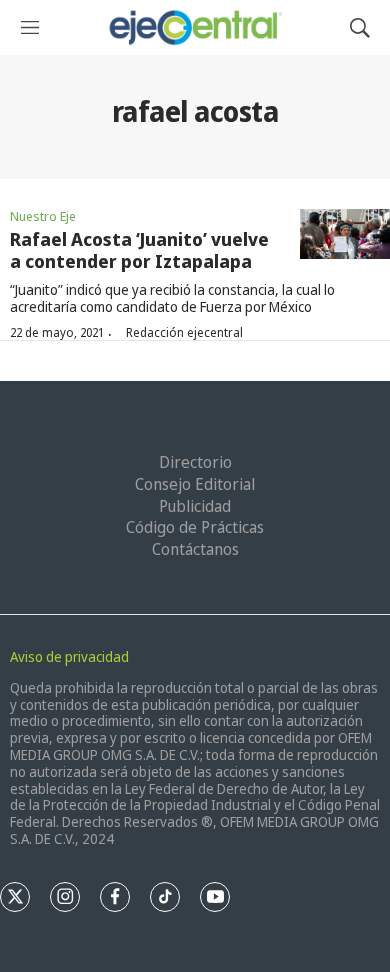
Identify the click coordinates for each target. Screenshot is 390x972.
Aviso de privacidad (69, 656)
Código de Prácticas (195, 527)
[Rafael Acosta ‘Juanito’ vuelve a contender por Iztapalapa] (345, 234)
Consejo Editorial (195, 484)
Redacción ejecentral (184, 332)
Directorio (195, 462)
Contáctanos (195, 549)
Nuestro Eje (43, 216)
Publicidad (195, 506)
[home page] (194, 27)
